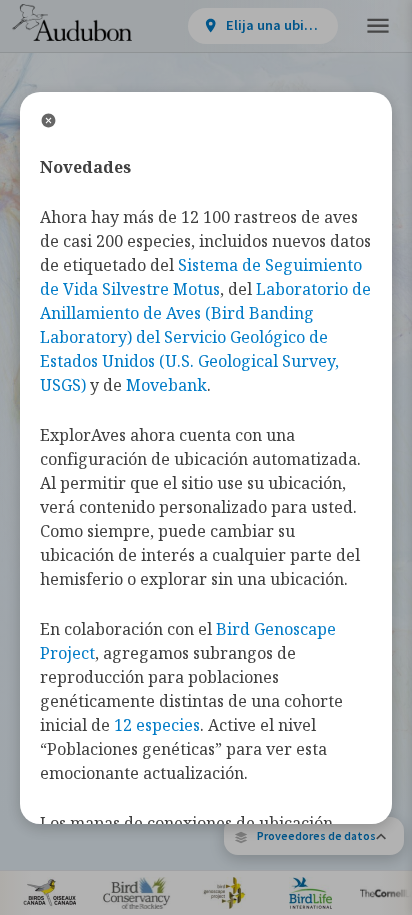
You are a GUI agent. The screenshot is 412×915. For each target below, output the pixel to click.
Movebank (166, 385)
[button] (314, 836)
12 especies (157, 725)
